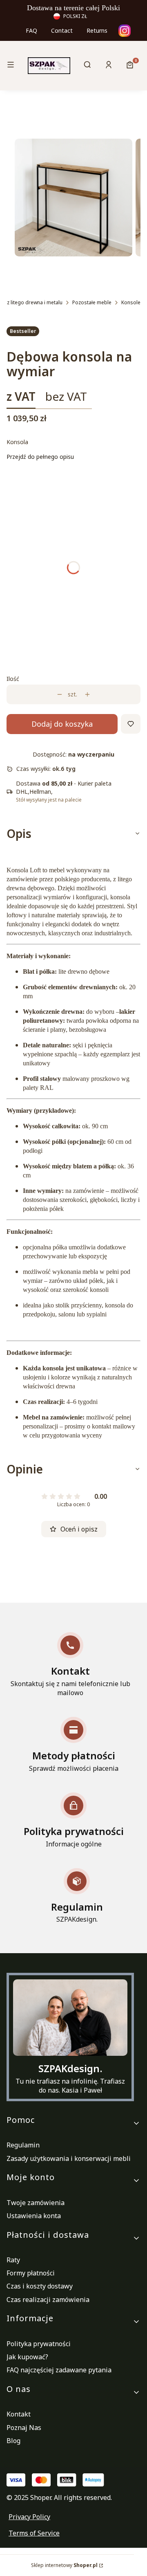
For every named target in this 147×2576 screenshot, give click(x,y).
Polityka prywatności (39, 2344)
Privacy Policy (29, 2517)
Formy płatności (31, 2273)
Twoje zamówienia (36, 2203)
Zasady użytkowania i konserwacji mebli (69, 2158)
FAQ (31, 30)
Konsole (131, 302)
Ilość (13, 679)
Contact (62, 30)
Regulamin (23, 2145)
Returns (97, 30)
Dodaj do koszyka (62, 724)
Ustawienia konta (34, 2216)
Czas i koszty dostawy (40, 2286)
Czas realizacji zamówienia (48, 2300)
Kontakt (19, 2414)
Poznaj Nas (24, 2428)
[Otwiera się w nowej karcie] (125, 31)
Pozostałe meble (92, 302)
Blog (13, 2441)
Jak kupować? (27, 2357)
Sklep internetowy (64, 2565)
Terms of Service (34, 2533)
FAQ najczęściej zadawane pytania (59, 2370)
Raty (13, 2260)
